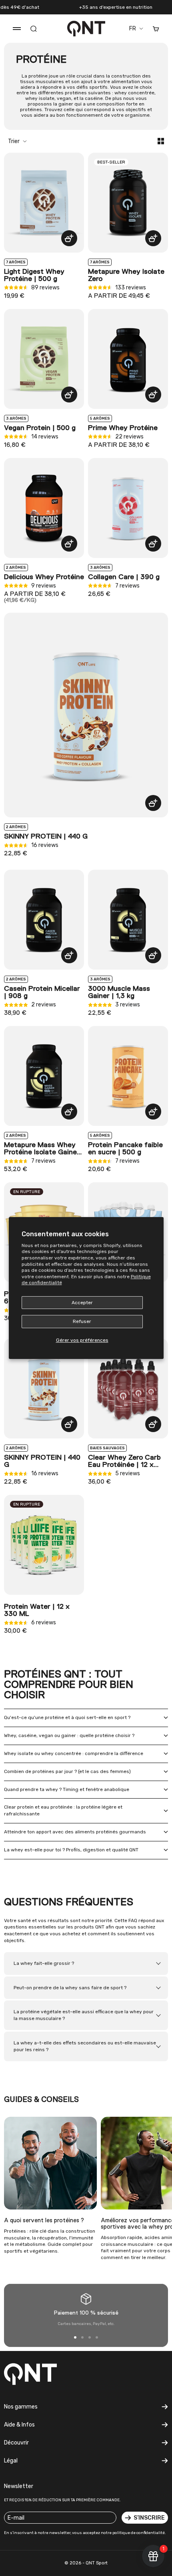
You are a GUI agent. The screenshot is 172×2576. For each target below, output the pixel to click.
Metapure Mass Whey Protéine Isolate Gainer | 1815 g (44, 1149)
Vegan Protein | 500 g (40, 428)
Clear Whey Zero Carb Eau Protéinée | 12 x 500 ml (124, 1461)
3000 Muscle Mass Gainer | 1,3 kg (119, 992)
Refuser (82, 1322)
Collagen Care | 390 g (124, 577)
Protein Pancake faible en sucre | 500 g (125, 1149)
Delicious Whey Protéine (44, 577)
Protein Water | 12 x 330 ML (37, 1610)
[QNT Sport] (43, 2374)
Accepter (82, 1303)
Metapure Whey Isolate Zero (126, 275)
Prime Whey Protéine (123, 428)
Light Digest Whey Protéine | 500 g (34, 275)
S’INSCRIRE (149, 2518)
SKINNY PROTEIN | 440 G (46, 837)
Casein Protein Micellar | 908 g (42, 992)
